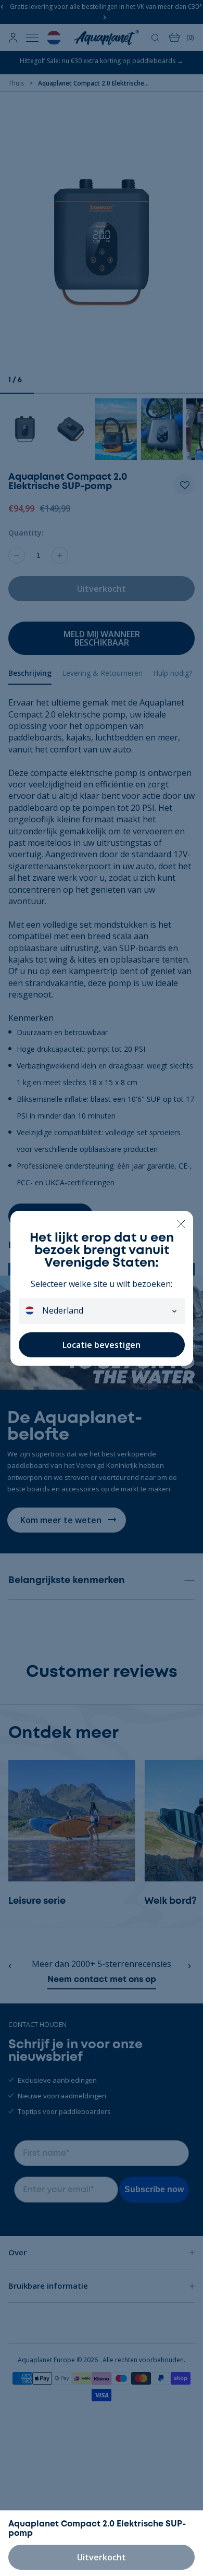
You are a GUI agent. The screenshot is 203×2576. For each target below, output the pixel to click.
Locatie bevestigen (102, 1345)
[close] (181, 1223)
